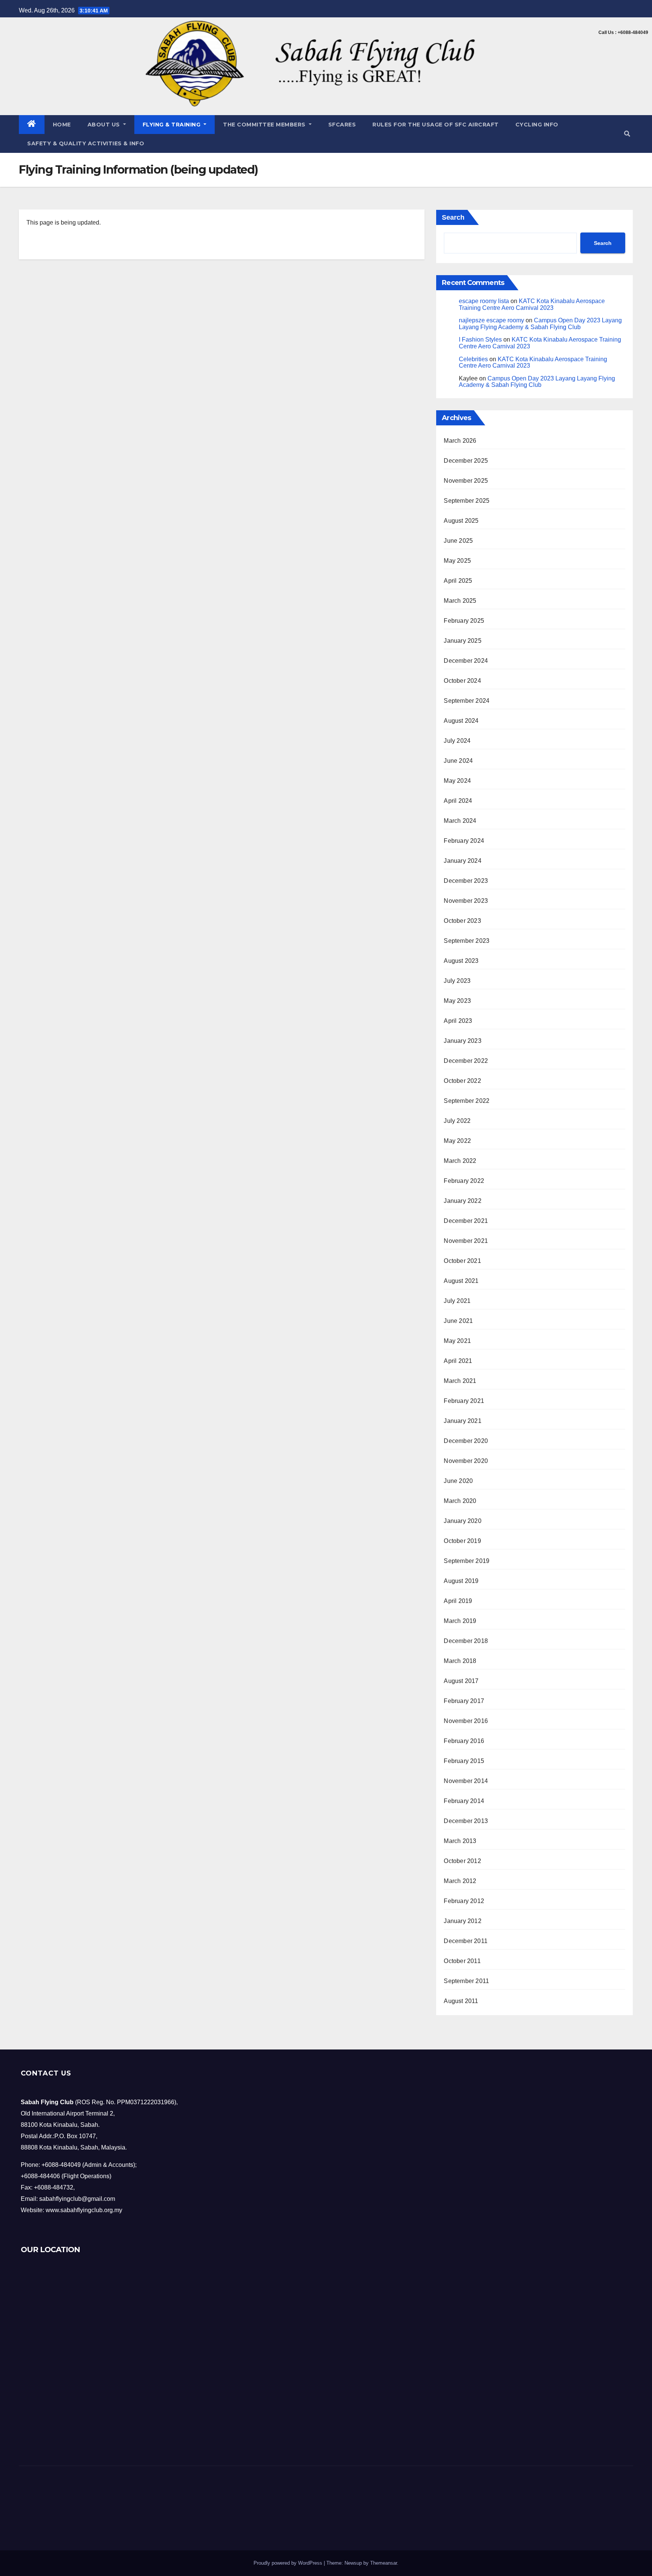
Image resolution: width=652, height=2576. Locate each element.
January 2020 (462, 1521)
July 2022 (457, 1121)
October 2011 (462, 1961)
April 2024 (458, 801)
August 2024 (461, 721)
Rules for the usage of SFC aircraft (436, 125)
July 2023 (457, 981)
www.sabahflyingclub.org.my (84, 2210)
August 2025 (461, 521)
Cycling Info (537, 125)
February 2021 (464, 1401)
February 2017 (464, 1701)
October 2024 (462, 681)
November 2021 (466, 1241)
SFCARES (342, 125)
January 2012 (462, 1921)
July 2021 (457, 1301)
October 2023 (462, 921)
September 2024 (467, 701)
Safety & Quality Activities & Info (86, 143)
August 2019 (461, 1581)
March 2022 (460, 1161)
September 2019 (467, 1561)
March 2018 (460, 1661)
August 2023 (461, 961)
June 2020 (458, 1481)
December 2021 (466, 1221)
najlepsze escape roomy (491, 320)
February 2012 (464, 1901)
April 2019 (458, 1601)
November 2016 (466, 1721)
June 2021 (458, 1321)
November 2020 (466, 1461)
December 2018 (466, 1641)
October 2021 (462, 1261)
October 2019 (462, 1541)
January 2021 (462, 1421)
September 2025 (467, 501)
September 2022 (467, 1101)
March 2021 (460, 1381)
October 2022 (462, 1081)
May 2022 (457, 1141)
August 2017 (461, 1681)
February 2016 (464, 1741)
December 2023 (466, 881)
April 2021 (458, 1361)
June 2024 (458, 761)
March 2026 (460, 441)
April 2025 (458, 581)
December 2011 (466, 1941)
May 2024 (457, 781)
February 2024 (464, 841)
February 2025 (464, 621)
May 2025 (457, 561)
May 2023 (457, 1001)
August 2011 (461, 2001)
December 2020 (466, 1441)
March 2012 (460, 1881)
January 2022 (462, 1201)
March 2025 (460, 601)
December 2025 (466, 461)
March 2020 (460, 1501)
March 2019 (460, 1621)
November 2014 (466, 1781)
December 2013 (466, 1821)
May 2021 (457, 1341)
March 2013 (460, 1841)
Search (453, 217)
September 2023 (467, 941)
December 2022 (466, 1061)
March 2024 (460, 821)
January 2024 (462, 861)
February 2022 (464, 1181)
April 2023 (458, 1021)
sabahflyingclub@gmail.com (77, 2199)
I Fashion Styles (480, 340)
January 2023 (462, 1041)
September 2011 (466, 1981)
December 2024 (466, 661)
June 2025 (458, 541)
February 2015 (464, 1761)
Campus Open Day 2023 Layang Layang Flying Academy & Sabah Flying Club (540, 324)
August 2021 (461, 1281)
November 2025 (466, 481)
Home (62, 125)
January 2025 (462, 641)
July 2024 (457, 741)
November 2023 (466, 901)
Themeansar (384, 2563)
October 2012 (462, 1861)
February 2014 (464, 1801)
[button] (627, 134)
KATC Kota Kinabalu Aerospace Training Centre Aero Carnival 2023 (532, 304)
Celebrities (473, 359)
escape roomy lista (484, 301)
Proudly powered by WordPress (289, 2563)
